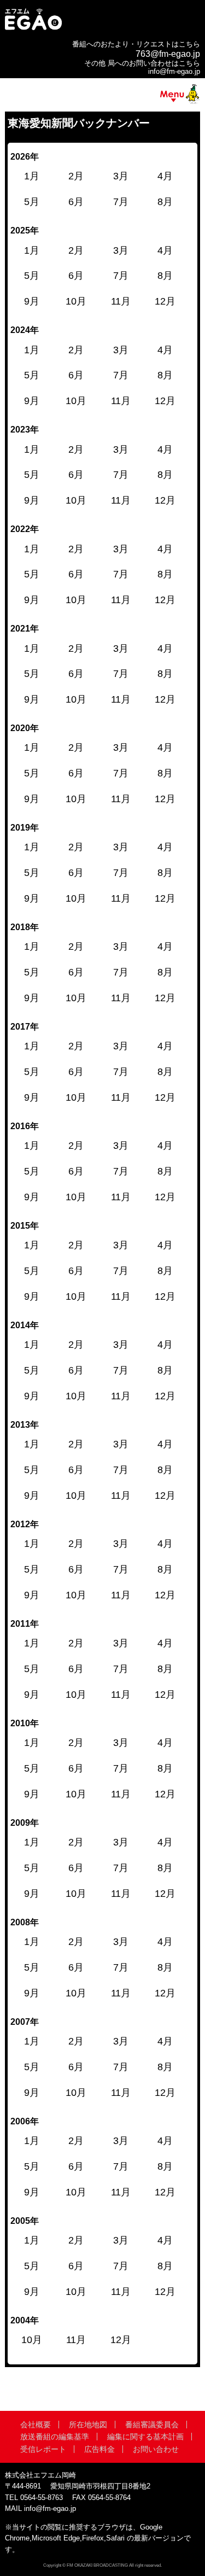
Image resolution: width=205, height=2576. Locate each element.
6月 (76, 1171)
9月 (32, 1197)
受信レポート (43, 2449)
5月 (32, 1171)
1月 (32, 1146)
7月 (121, 1171)
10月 (76, 1197)
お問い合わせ (156, 2449)
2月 (76, 1146)
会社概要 (36, 2425)
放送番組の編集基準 (55, 2437)
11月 (121, 1197)
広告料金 (99, 2449)
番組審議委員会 (152, 2425)
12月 (165, 1197)
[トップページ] (33, 29)
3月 (121, 1146)
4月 (165, 1146)
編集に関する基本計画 (145, 2437)
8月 (165, 1171)
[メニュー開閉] (102, 96)
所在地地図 (88, 2425)
